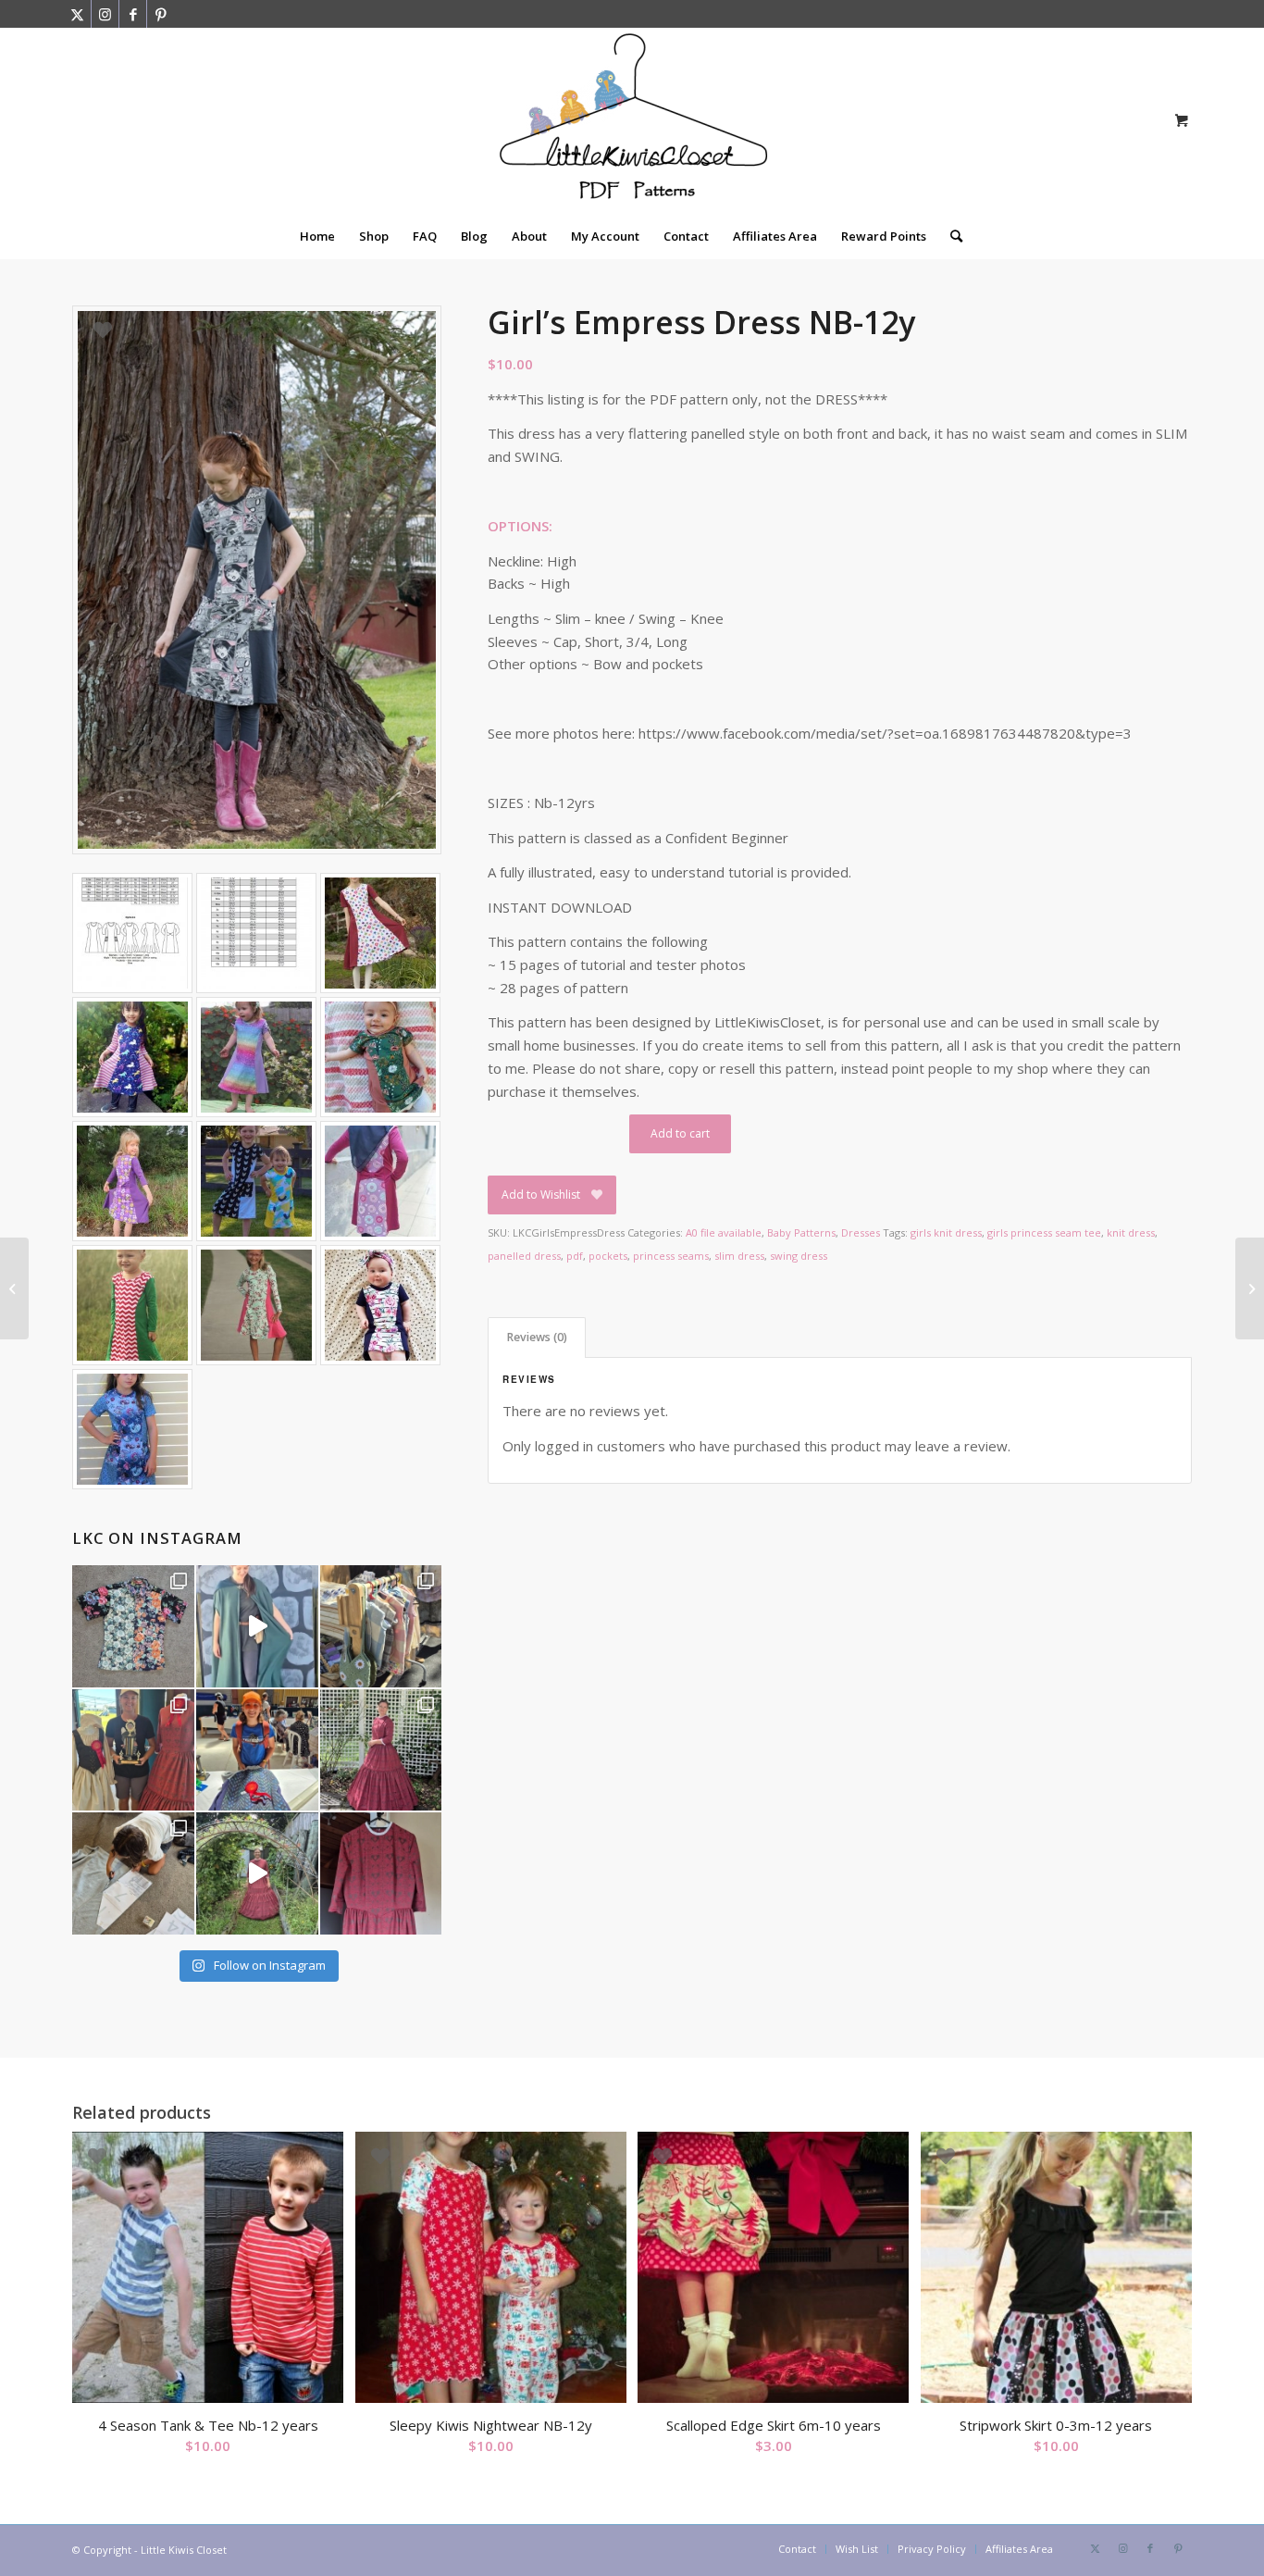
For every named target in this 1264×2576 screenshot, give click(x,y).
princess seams (671, 1256)
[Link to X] (77, 14)
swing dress (799, 1256)
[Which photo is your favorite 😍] (381, 1750)
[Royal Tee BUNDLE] (1250, 1288)
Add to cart (680, 1133)
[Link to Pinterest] (161, 14)
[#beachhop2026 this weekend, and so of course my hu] (133, 1626)
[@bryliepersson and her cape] (257, 1626)
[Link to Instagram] (105, 14)
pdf (575, 1256)
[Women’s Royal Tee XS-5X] (14, 1288)
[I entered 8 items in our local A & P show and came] (133, 1750)
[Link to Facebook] (133, 14)
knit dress (1131, 1232)
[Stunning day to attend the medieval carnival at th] (381, 1626)
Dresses (861, 1232)
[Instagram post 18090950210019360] (257, 1873)
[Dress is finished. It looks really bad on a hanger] (381, 1873)
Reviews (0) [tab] (537, 1337)
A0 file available (724, 1232)
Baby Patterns (801, 1232)
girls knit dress (946, 1232)
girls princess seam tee (1044, 1232)
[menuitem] (317, 236)
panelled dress (524, 1256)
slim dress (739, 1256)
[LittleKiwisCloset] (632, 120)
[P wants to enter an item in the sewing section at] (133, 1873)
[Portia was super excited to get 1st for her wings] (257, 1750)
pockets (608, 1256)
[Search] (950, 236)
